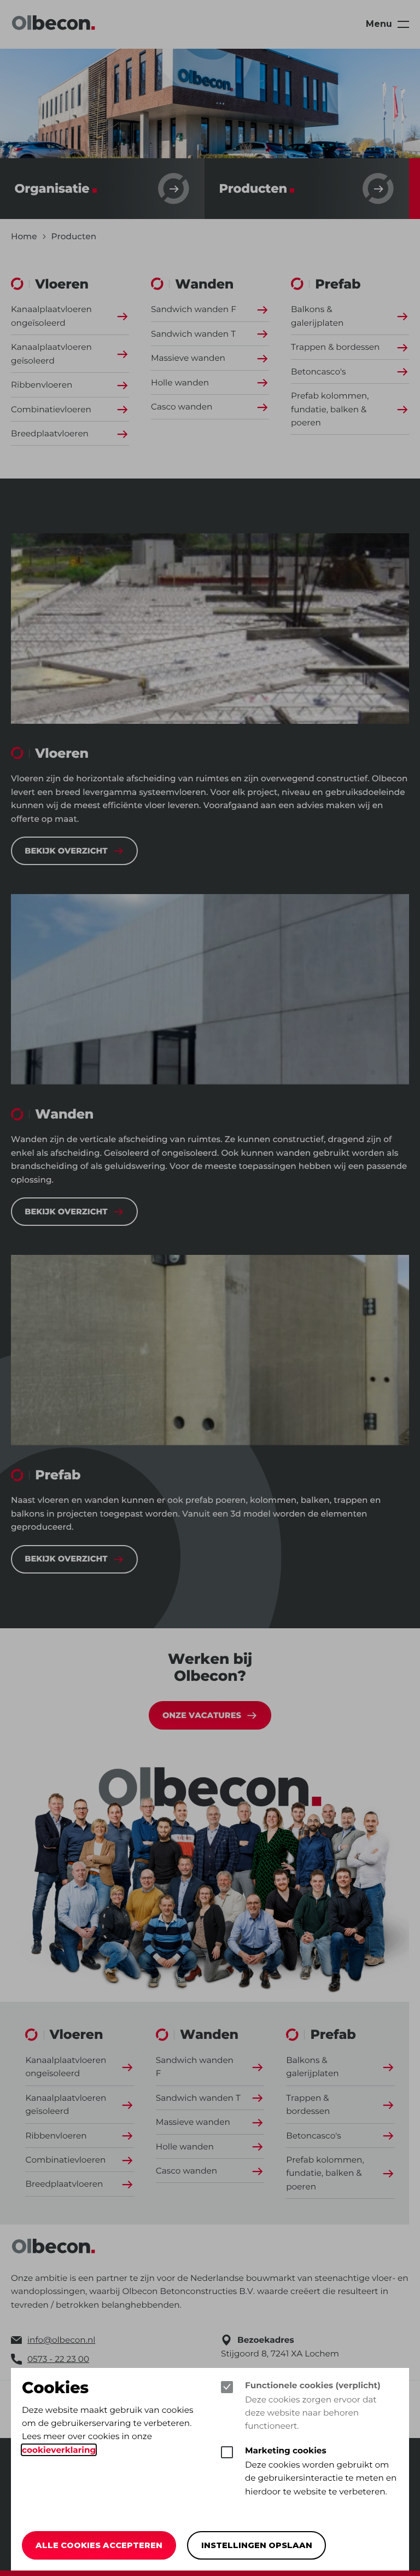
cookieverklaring (59, 2450)
